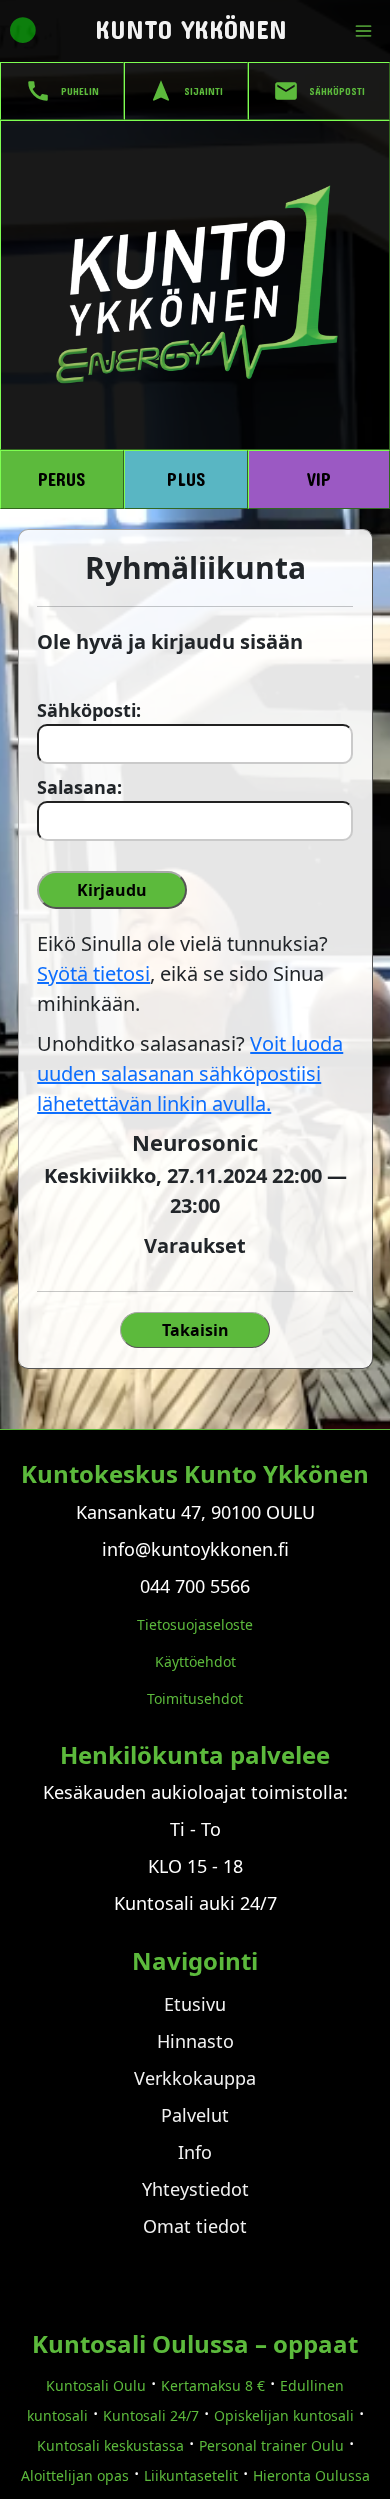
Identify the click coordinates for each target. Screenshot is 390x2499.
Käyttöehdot (195, 1661)
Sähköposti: (87, 710)
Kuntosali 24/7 (151, 2415)
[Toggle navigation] (368, 31)
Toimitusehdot (195, 1698)
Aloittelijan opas (75, 2475)
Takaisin (195, 1330)
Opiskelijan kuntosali (284, 2415)
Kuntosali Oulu (96, 2385)
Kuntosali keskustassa (110, 2445)
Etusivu (195, 2004)
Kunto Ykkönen (191, 29)
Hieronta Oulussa (311, 2475)
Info (195, 2152)
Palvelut (195, 2115)
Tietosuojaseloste (195, 1624)
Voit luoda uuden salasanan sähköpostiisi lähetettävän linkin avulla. (190, 1073)
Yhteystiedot (195, 2189)
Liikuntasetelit (191, 2475)
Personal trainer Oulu (271, 2445)
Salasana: (79, 787)
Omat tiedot (195, 2226)
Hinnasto (195, 2041)
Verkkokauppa (195, 2078)
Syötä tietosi (93, 973)
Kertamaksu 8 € (213, 2385)
